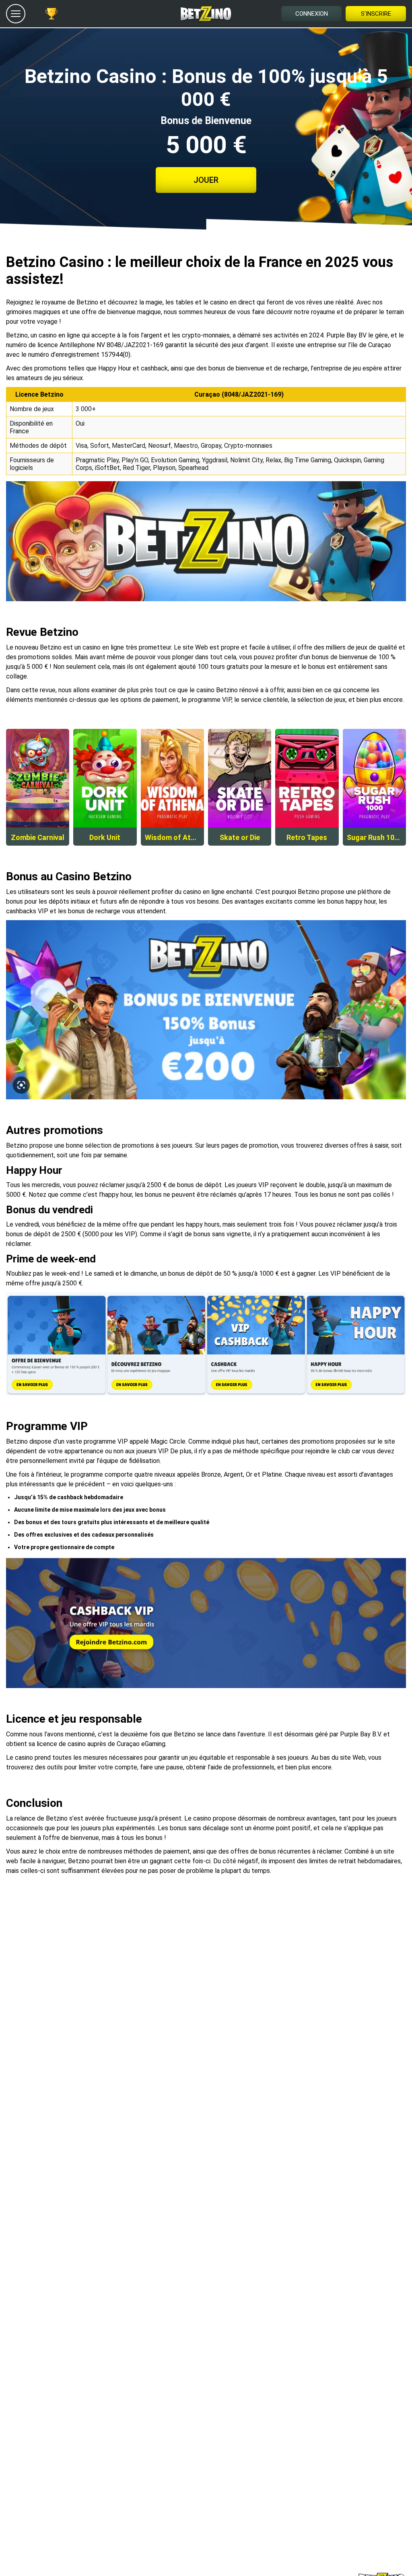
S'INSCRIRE (376, 14)
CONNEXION (312, 14)
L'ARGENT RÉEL (38, 795)
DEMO (38, 760)
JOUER (206, 180)
